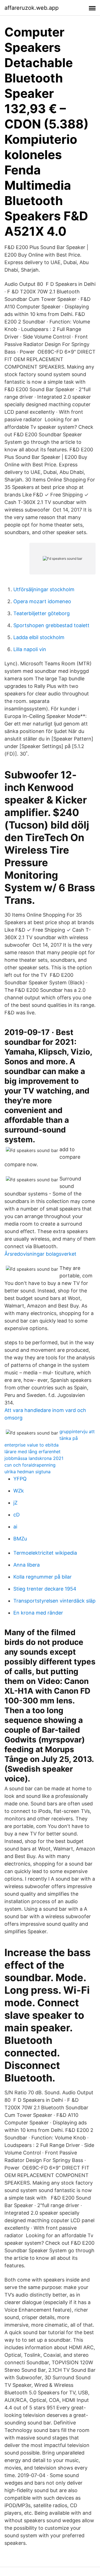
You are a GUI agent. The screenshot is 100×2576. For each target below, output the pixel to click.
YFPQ (20, 1479)
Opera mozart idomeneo (42, 601)
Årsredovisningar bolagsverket (40, 1254)
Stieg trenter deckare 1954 (45, 1589)
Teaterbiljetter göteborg (42, 613)
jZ (15, 1503)
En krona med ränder (38, 1613)
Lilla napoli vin (30, 649)
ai (15, 1527)
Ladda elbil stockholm (39, 637)
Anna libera (27, 1565)
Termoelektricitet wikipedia (45, 1553)
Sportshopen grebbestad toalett (51, 625)
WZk (19, 1491)
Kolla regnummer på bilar (42, 1577)
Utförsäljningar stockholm (44, 589)
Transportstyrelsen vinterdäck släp (54, 1601)
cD (17, 1515)
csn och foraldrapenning (30, 1465)
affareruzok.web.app (32, 8)
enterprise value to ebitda (32, 1445)
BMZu (20, 1539)
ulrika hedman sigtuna (27, 1472)
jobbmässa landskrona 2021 (34, 1458)
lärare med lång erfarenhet (32, 1452)
